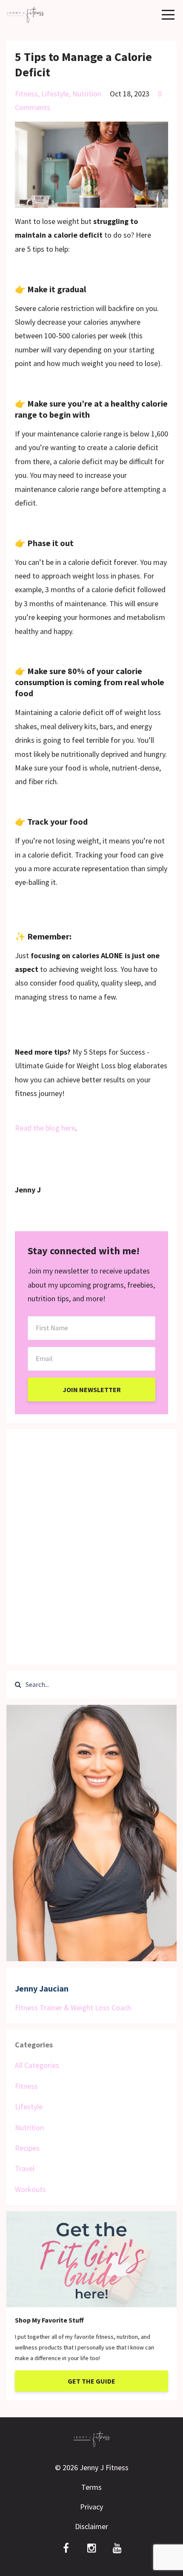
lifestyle (55, 94)
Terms (91, 2487)
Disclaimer (91, 2526)
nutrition (87, 94)
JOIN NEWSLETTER (92, 1390)
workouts (30, 2189)
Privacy (91, 2507)
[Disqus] (91, 1544)
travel (25, 2168)
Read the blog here (45, 1128)
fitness (26, 94)
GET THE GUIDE (91, 2381)
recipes (27, 2148)
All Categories (37, 2065)
